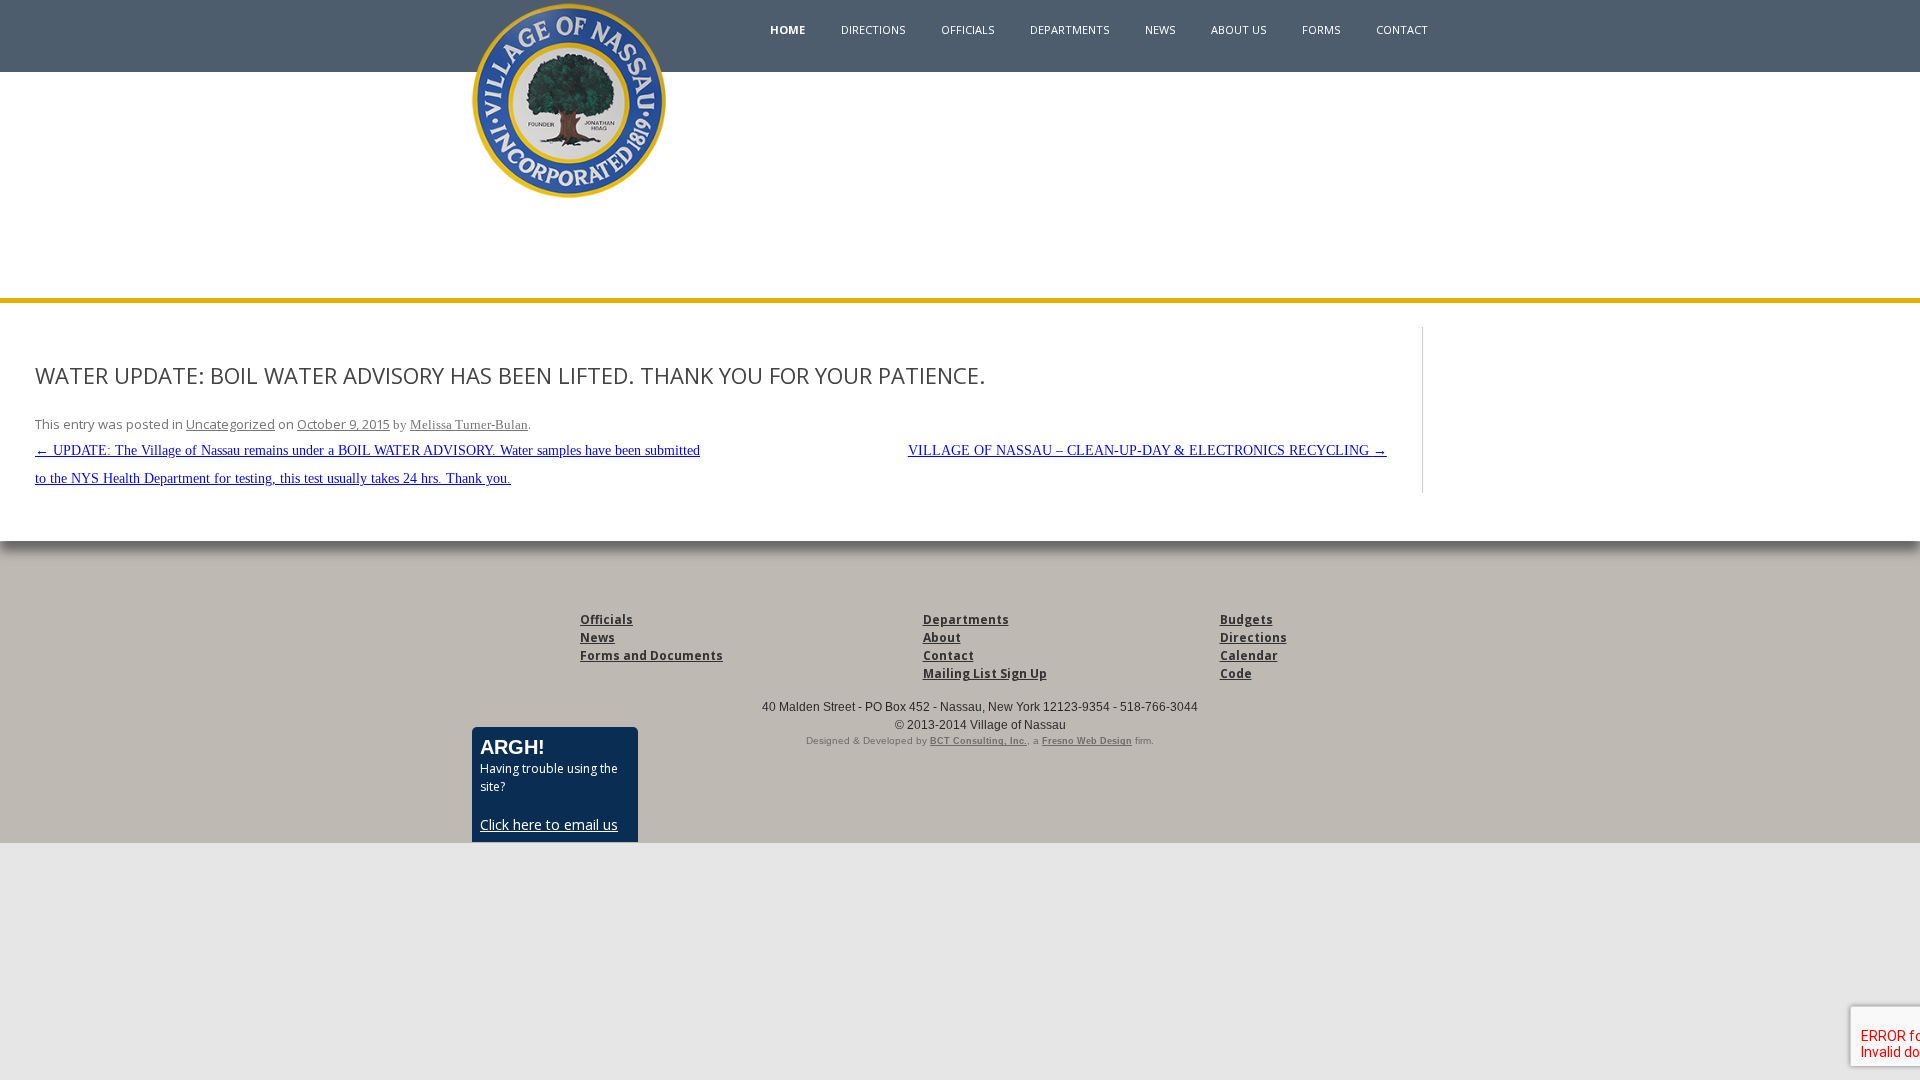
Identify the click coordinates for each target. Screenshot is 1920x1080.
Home (787, 29)
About (942, 637)
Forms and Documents (651, 655)
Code (1236, 673)
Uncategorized (230, 424)
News (1160, 29)
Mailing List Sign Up (985, 673)
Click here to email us (549, 824)
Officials (967, 29)
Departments (1069, 29)
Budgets (1246, 619)
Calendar (1249, 655)
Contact (1402, 29)
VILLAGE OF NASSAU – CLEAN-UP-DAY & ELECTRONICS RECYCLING (1147, 450)
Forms (1321, 29)
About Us (1238, 29)
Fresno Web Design (1087, 741)
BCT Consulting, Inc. (978, 741)
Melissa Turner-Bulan (469, 424)
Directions (873, 29)
